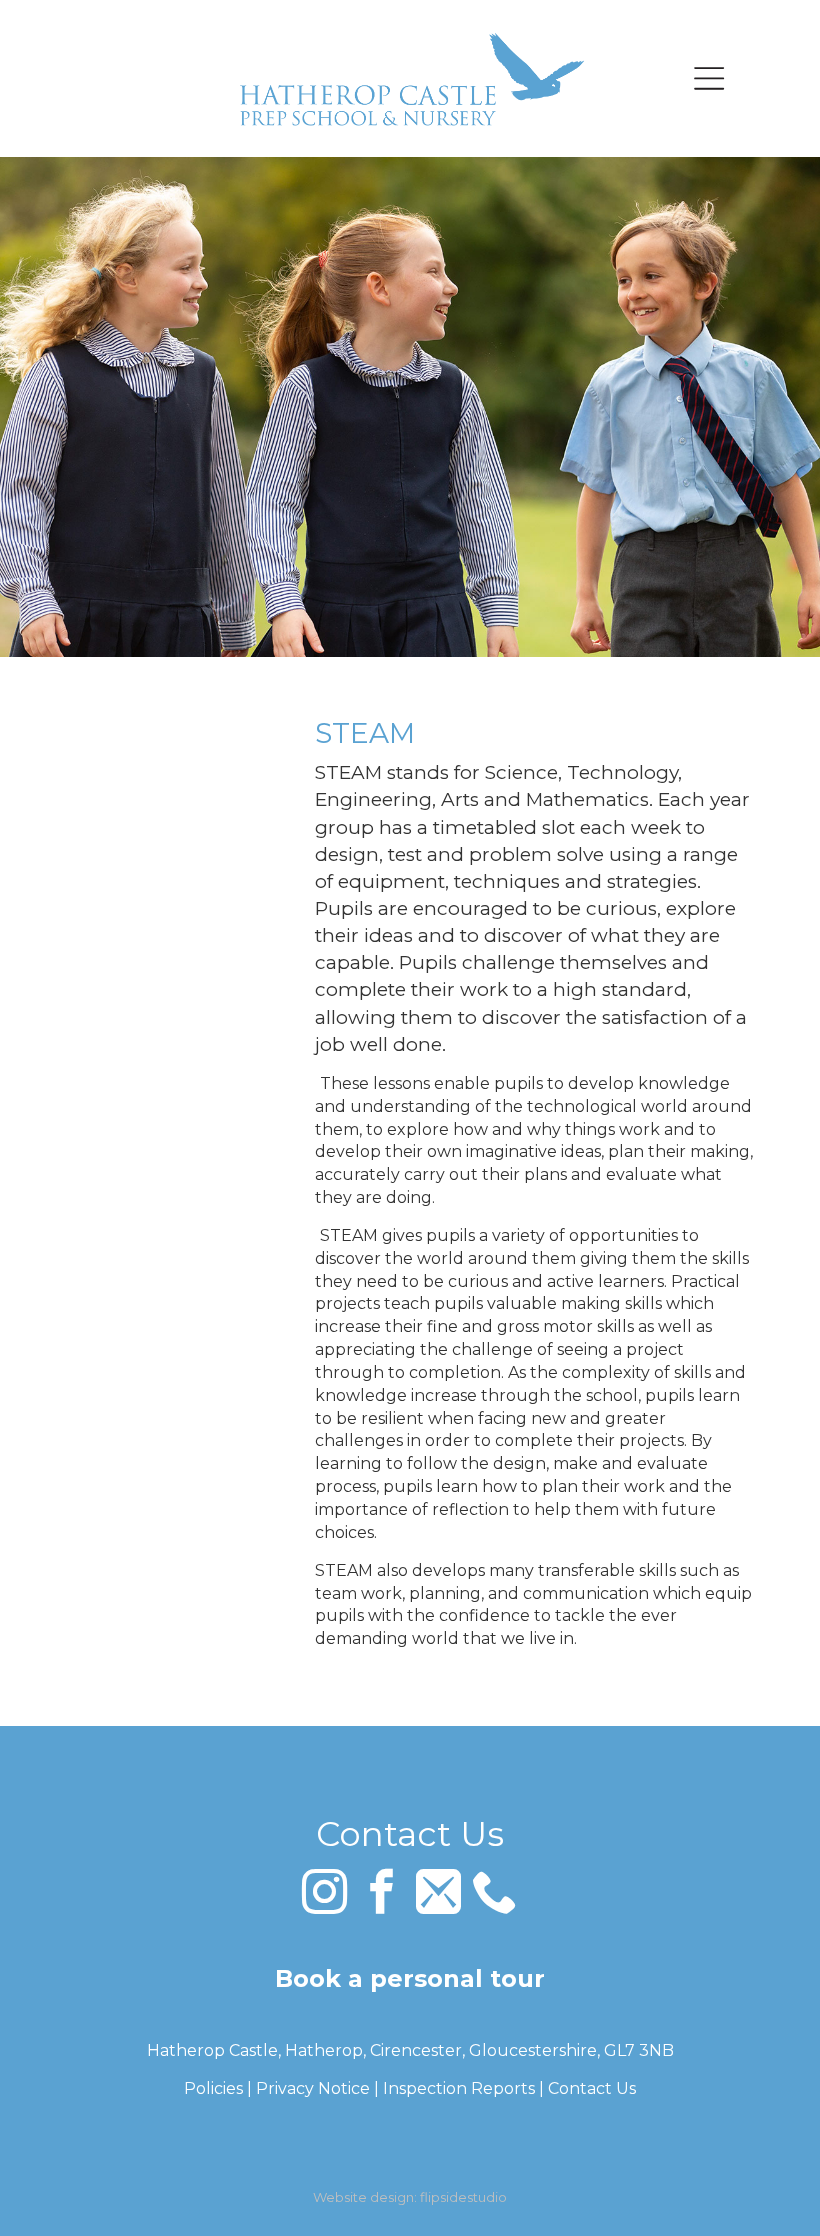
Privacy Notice (313, 2088)
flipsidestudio (463, 2197)
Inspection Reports (459, 2088)
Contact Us (592, 2088)
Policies (213, 2088)
